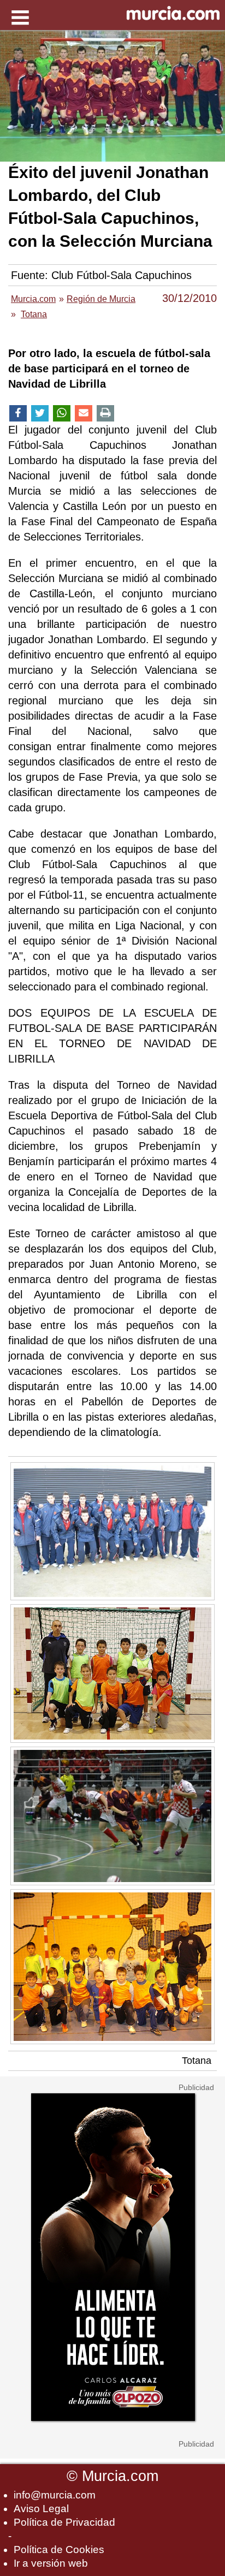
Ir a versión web (51, 2563)
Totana (197, 2061)
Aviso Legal (41, 2509)
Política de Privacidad (64, 2522)
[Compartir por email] (84, 414)
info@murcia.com (55, 2495)
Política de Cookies (59, 2550)
